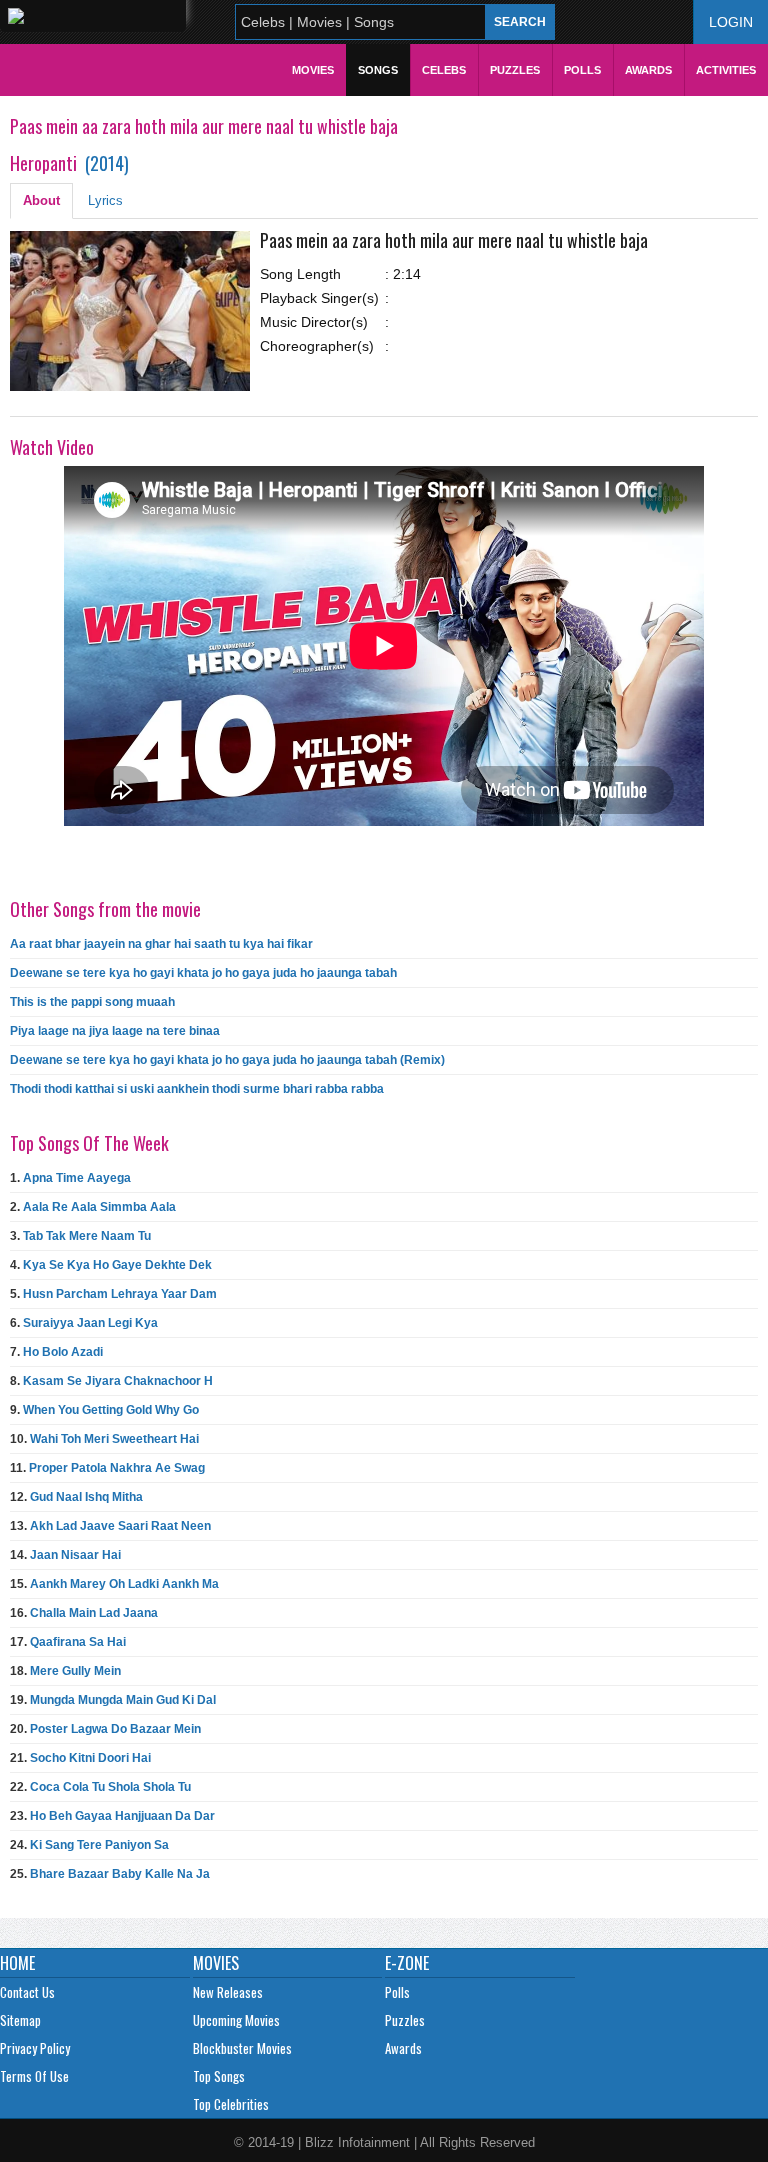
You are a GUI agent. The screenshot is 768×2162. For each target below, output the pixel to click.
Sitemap (20, 2020)
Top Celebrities (231, 2104)
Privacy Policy (35, 2048)
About (41, 200)
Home (17, 1963)
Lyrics (105, 200)
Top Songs (219, 2076)
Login (731, 22)
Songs (378, 70)
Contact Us (27, 1992)
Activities (726, 70)
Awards (648, 70)
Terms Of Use (34, 2076)
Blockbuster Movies (242, 2048)
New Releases (228, 1992)
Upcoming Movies (236, 2020)
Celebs (444, 70)
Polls (582, 70)
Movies (313, 70)
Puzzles (515, 70)
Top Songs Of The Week (89, 1143)
